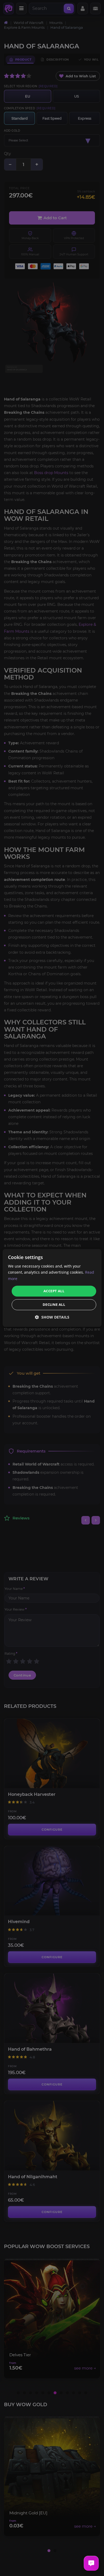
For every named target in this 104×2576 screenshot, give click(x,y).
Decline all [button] (54, 1305)
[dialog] (52, 1288)
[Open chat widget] (91, 2563)
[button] (52, 1317)
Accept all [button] (54, 1291)
